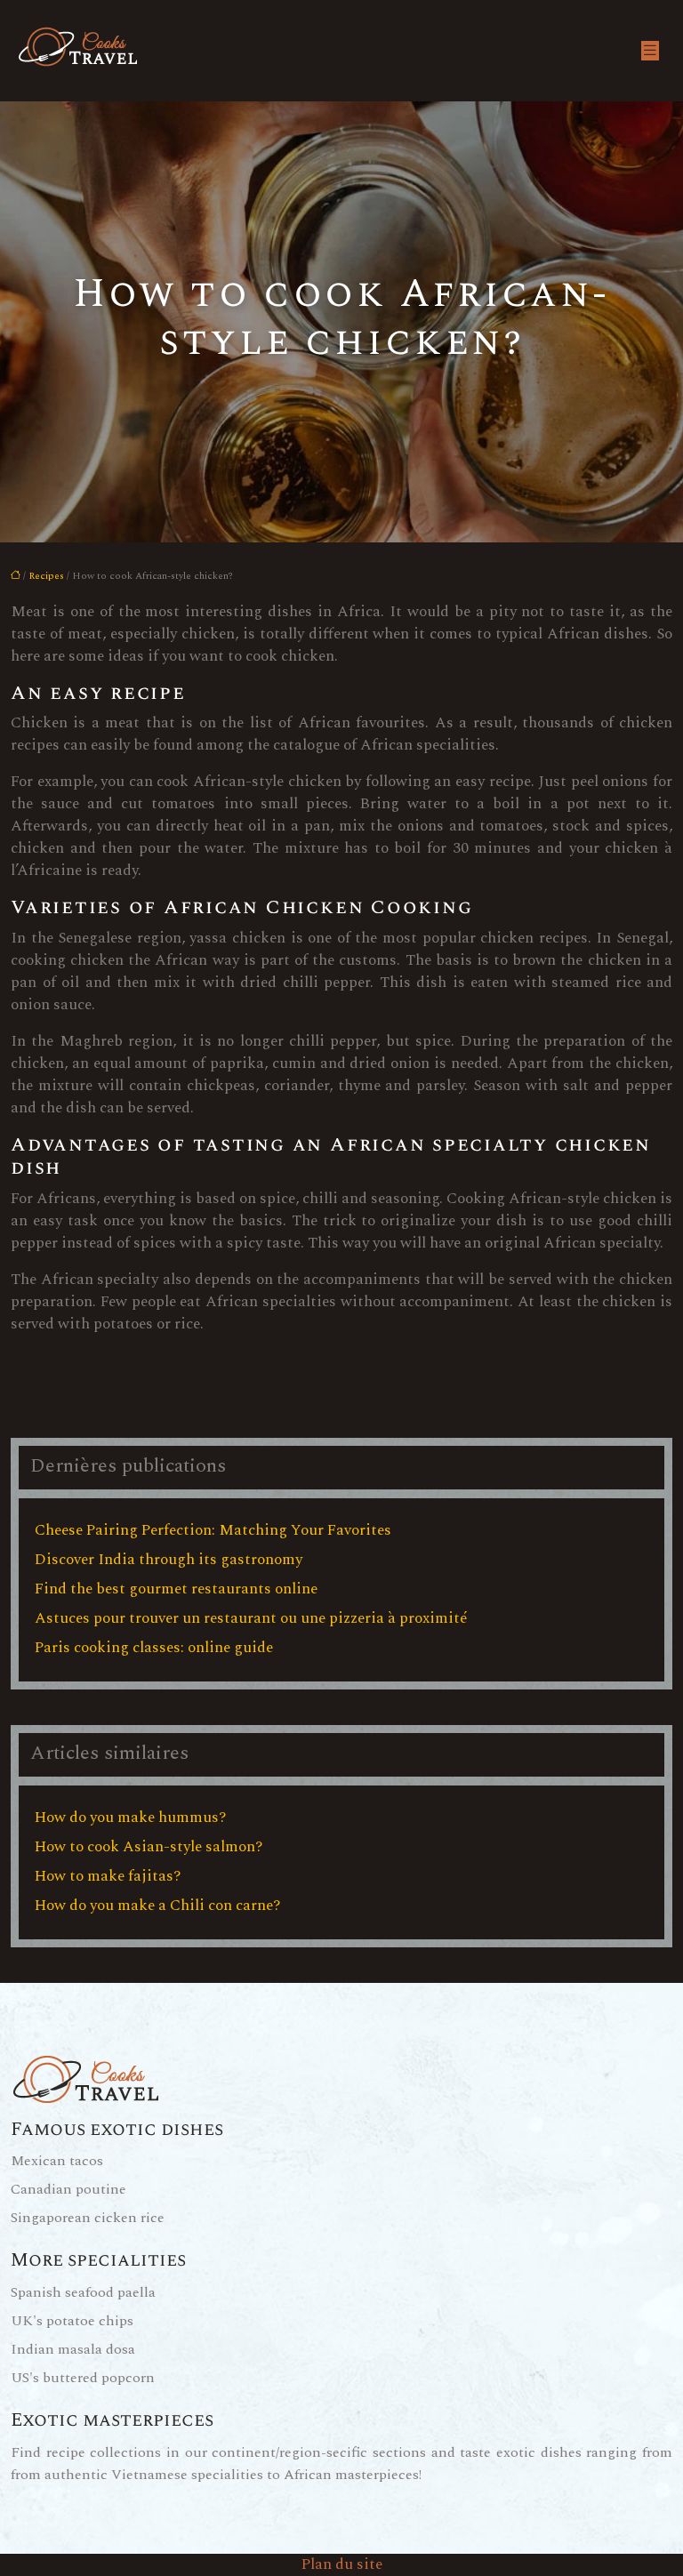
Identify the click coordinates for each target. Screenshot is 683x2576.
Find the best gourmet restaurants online (176, 1589)
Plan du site (342, 2564)
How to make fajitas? (108, 1876)
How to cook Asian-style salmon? (149, 1847)
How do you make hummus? (130, 1818)
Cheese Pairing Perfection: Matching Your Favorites (213, 1530)
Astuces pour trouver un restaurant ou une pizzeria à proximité (251, 1618)
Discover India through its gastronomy (169, 1560)
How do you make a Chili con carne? (157, 1906)
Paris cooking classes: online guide (154, 1648)
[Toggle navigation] (650, 51)
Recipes (46, 576)
